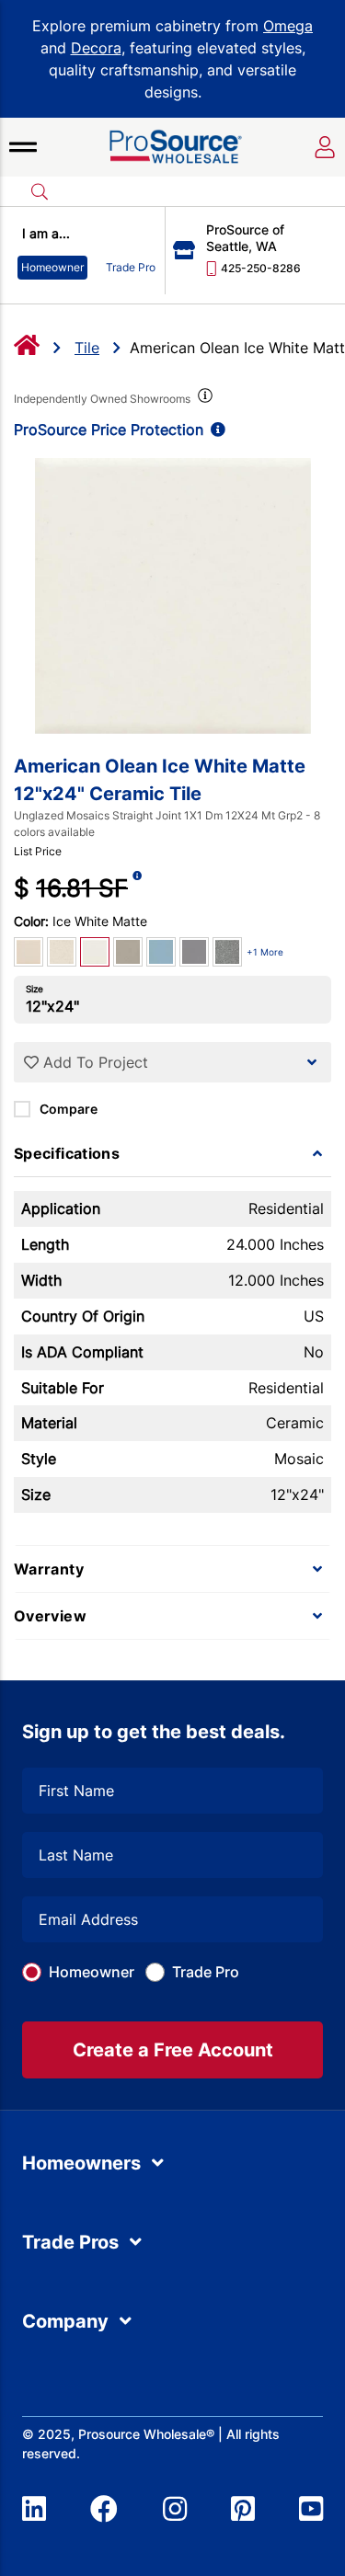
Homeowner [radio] (52, 267)
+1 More (265, 952)
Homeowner (92, 1972)
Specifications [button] (67, 1153)
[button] (23, 147)
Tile (87, 348)
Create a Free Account (173, 2050)
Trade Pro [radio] (131, 267)
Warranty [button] (49, 1569)
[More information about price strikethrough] (137, 888)
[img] (203, 399)
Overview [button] (50, 1616)
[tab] (172, 1153)
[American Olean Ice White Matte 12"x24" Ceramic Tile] (172, 596)
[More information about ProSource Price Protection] (214, 429)
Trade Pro (206, 1972)
